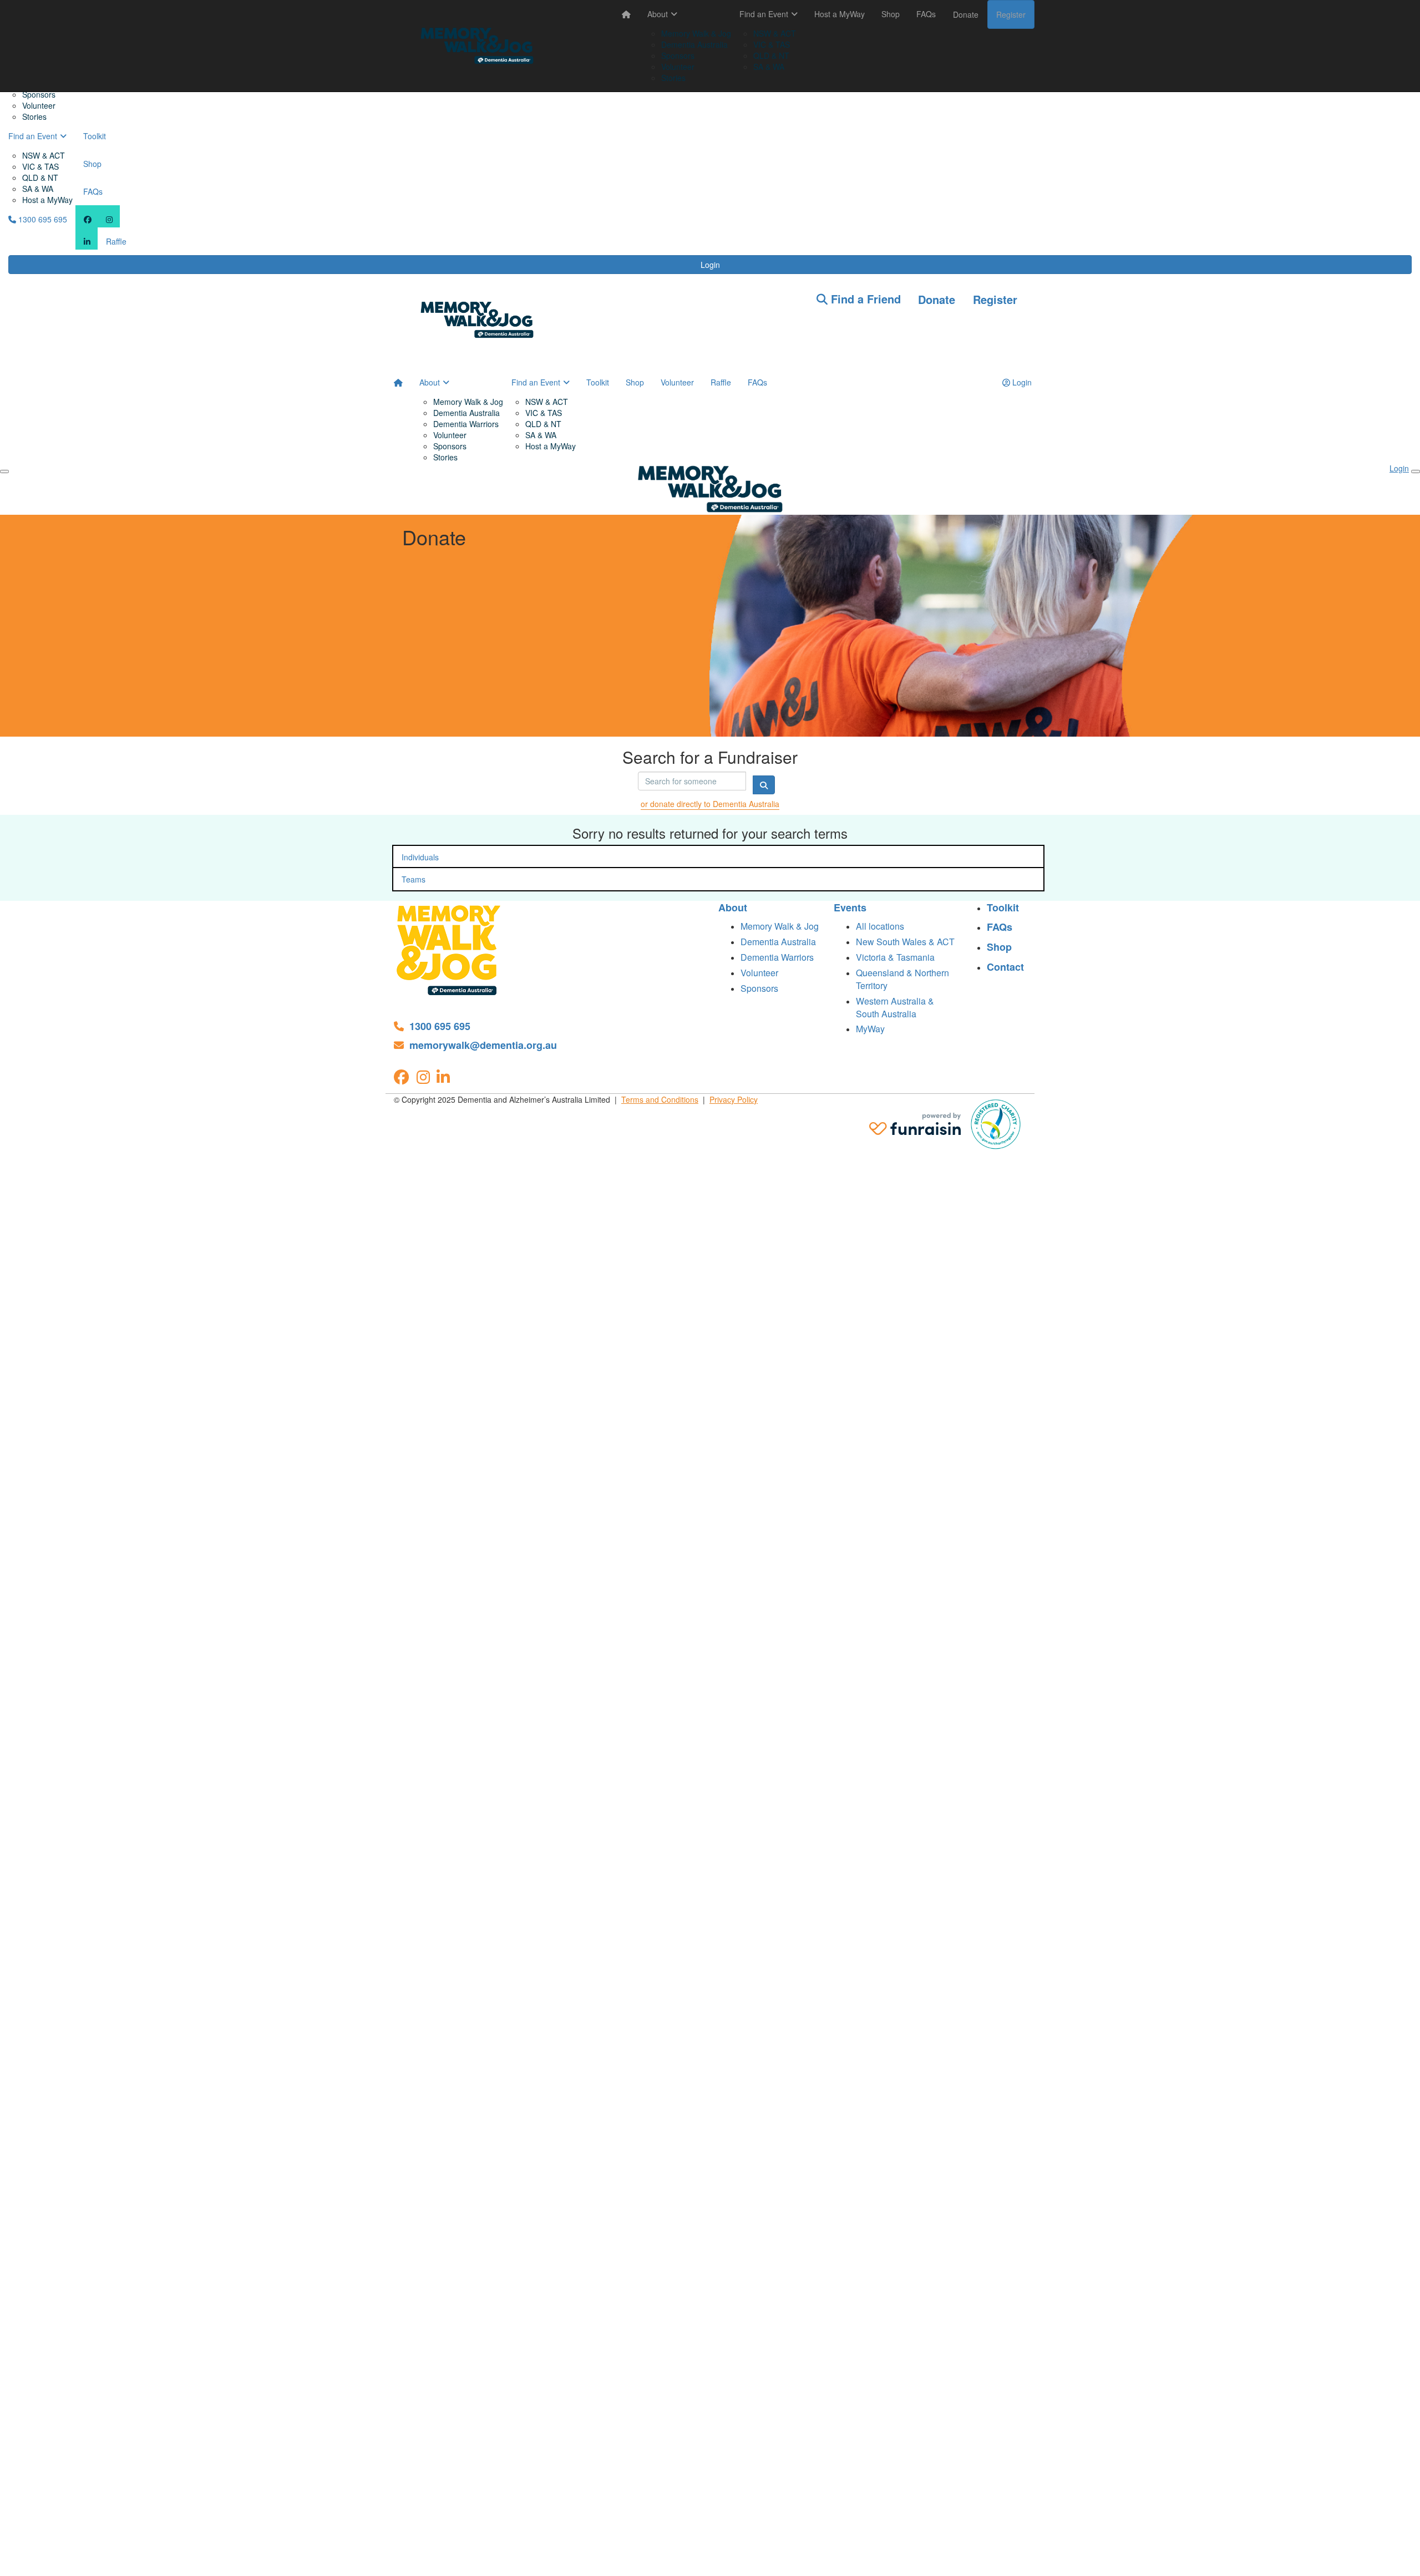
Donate (966, 14)
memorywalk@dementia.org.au (483, 1045)
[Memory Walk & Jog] (449, 949)
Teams (414, 879)
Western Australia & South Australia (895, 1007)
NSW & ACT (44, 155)
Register (1011, 14)
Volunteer (39, 105)
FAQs (93, 191)
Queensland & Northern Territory (902, 979)
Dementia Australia (694, 44)
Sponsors (39, 94)
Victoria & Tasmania (895, 957)
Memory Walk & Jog (696, 33)
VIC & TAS (40, 166)
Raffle (116, 241)
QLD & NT (40, 178)
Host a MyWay (47, 200)
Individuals (420, 857)
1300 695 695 (42, 219)
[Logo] (477, 46)
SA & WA (38, 189)
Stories (34, 116)
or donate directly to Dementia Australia (710, 804)
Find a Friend (864, 299)
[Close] (1416, 471)
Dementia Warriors (466, 424)
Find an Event (33, 136)
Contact (1005, 967)
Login (710, 265)
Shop (92, 164)
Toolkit (95, 136)
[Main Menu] (4, 471)
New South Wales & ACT (905, 942)
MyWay (870, 1029)
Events (850, 908)
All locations (880, 926)
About (658, 14)
